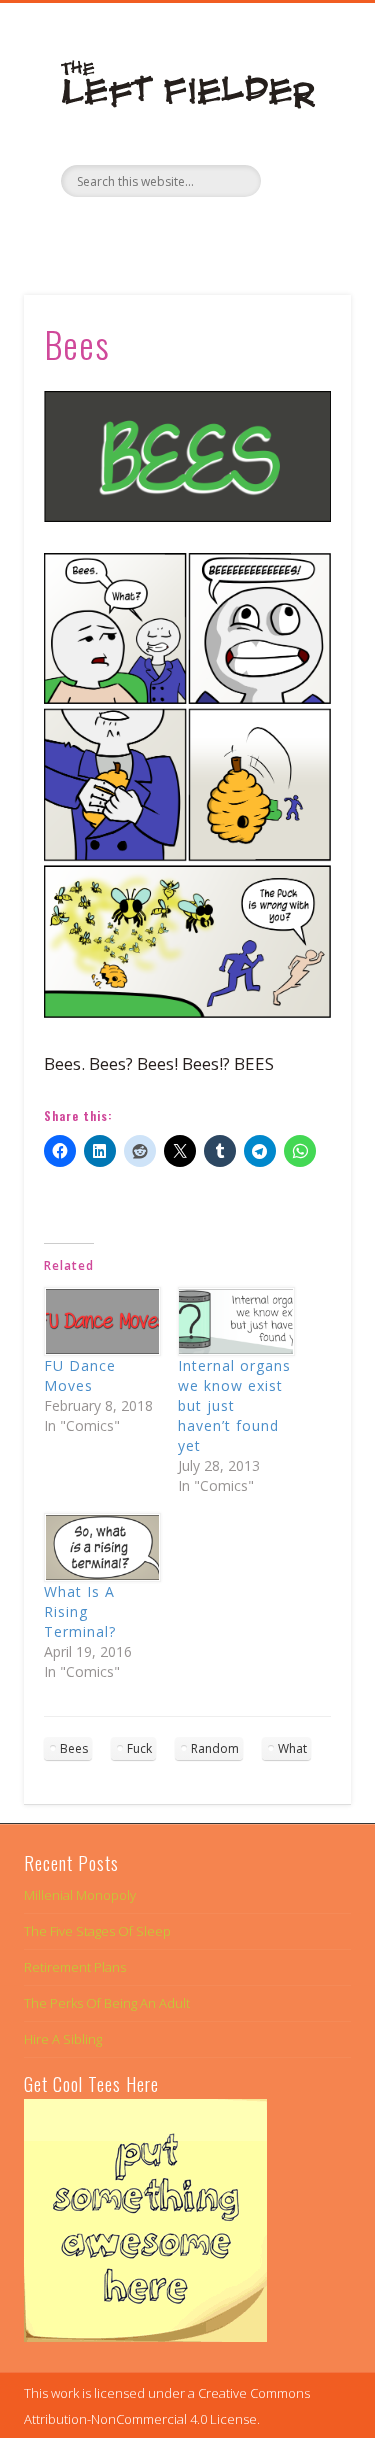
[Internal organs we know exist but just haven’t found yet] (235, 1321)
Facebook (144, 231)
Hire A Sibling (63, 2039)
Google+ (226, 231)
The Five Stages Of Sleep (97, 1931)
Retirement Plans (75, 1967)
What (292, 1748)
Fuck (139, 1748)
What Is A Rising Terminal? (80, 1611)
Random (215, 1748)
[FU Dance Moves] (101, 1321)
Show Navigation (303, 179)
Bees (74, 1748)
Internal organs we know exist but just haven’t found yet (234, 1405)
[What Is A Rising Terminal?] (101, 1547)
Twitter (185, 231)
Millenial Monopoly (80, 1895)
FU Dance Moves (80, 1375)
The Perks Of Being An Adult (107, 2003)
